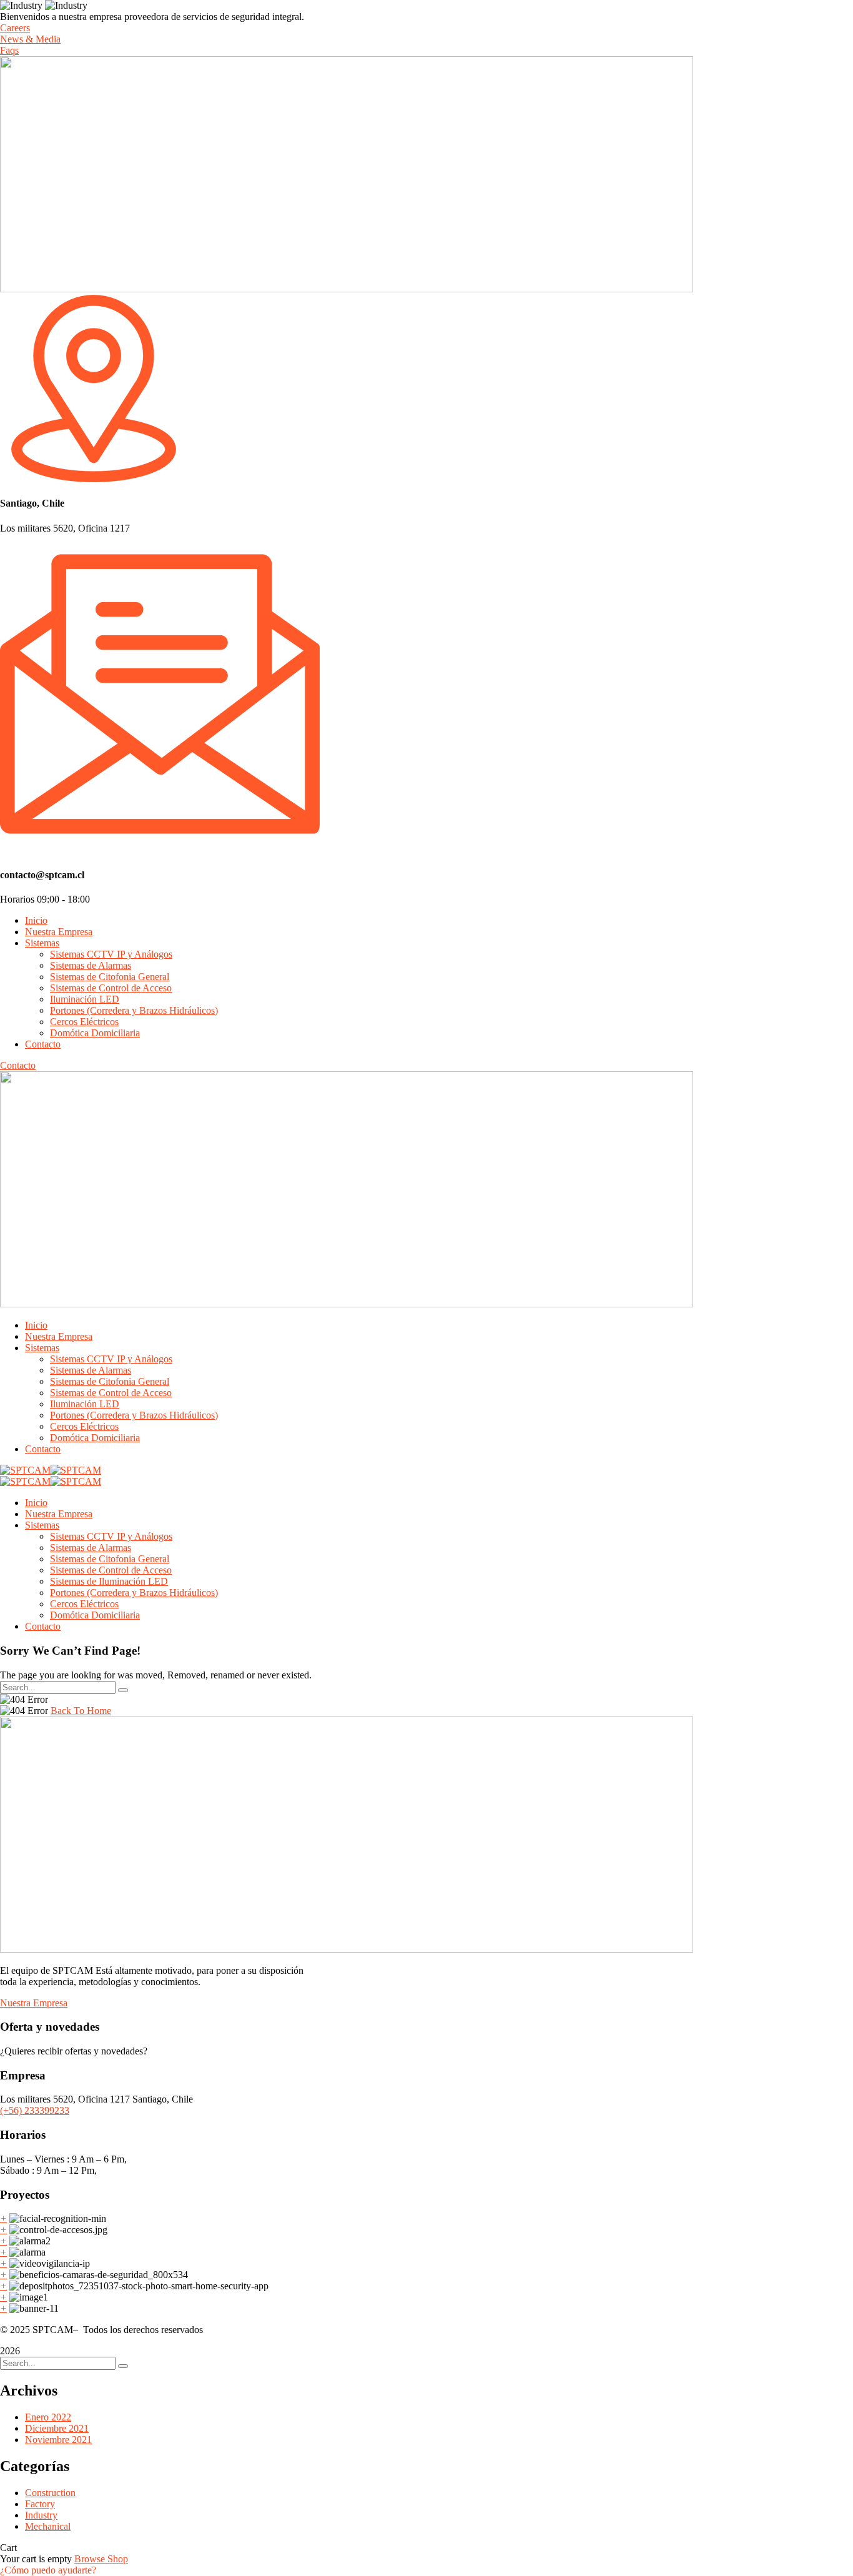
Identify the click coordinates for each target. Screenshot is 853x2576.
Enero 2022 (48, 2417)
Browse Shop (101, 2559)
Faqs (9, 50)
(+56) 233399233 (35, 2110)
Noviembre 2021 (58, 2440)
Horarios (17, 899)
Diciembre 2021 (57, 2428)
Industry (41, 2515)
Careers (15, 28)
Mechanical (48, 2526)
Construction (50, 2493)
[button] (48, 2570)
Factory (40, 2504)
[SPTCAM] (25, 1470)
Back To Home (81, 1711)
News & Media (30, 39)
